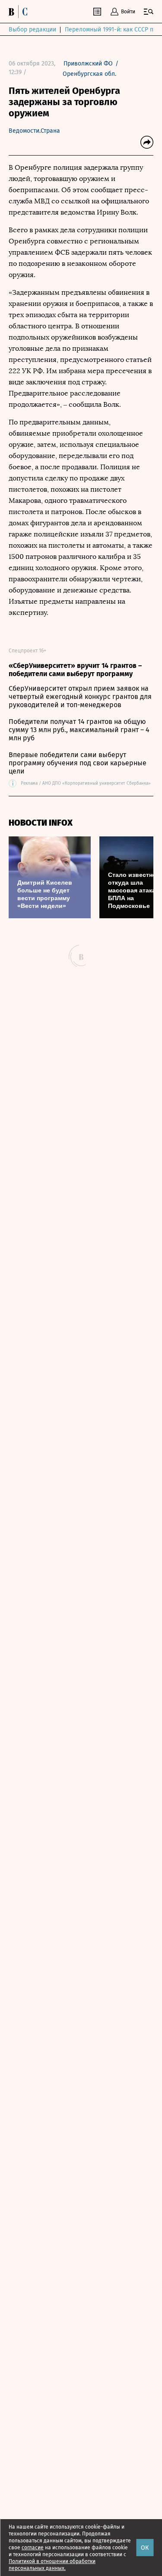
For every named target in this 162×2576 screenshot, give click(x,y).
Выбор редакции (32, 30)
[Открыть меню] (149, 12)
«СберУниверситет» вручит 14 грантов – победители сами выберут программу (75, 670)
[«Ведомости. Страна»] (20, 12)
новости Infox (41, 823)
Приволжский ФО (88, 64)
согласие (33, 2548)
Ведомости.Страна (34, 131)
